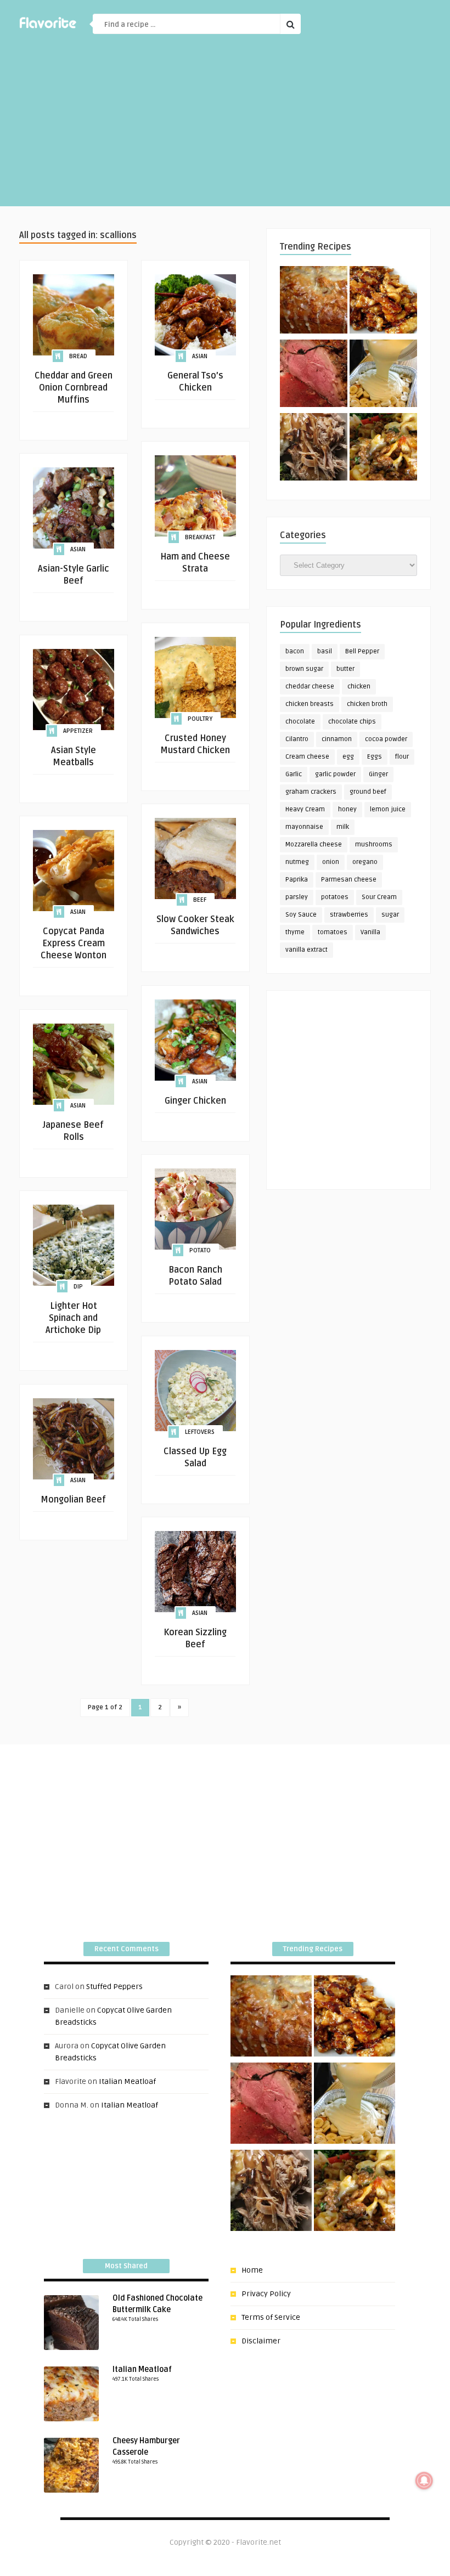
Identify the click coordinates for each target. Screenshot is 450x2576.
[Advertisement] (225, 129)
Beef (200, 900)
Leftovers (200, 1432)
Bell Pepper (362, 651)
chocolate (300, 722)
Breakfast (200, 537)
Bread (78, 356)
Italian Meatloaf (127, 2081)
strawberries (349, 915)
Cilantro (297, 739)
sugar (390, 915)
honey (347, 809)
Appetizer (78, 731)
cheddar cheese (310, 687)
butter (345, 669)
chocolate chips (352, 722)
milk (343, 827)
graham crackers (311, 792)
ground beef (368, 792)
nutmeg (297, 862)
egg (348, 757)
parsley (297, 897)
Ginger (378, 774)
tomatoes (333, 932)
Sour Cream (379, 897)
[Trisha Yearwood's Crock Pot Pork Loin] (314, 449)
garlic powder (335, 774)
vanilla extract (306, 950)
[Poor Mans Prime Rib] (314, 375)
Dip (78, 1287)
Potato (200, 1250)
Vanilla (370, 932)
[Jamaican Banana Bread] (314, 302)
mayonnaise (304, 827)
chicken (359, 687)
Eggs (375, 757)
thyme (295, 932)
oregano (365, 862)
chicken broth (367, 704)
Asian (200, 356)
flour (402, 757)
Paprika (297, 880)
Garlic (294, 774)
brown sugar (304, 669)
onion (331, 862)
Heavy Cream (305, 809)
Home (252, 2270)
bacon (295, 651)
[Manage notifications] (424, 2481)
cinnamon (337, 739)
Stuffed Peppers (114, 1987)
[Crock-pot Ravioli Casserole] (383, 449)
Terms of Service (271, 2317)
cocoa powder (386, 739)
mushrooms (374, 844)
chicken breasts (310, 704)
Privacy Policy (266, 2294)
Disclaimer (261, 2341)
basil (325, 651)
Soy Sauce (301, 915)
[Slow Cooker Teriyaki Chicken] (383, 302)
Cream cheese (307, 757)
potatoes (335, 897)
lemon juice (388, 809)
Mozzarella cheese (314, 844)
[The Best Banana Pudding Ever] (383, 375)
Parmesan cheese (349, 880)
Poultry (200, 719)
